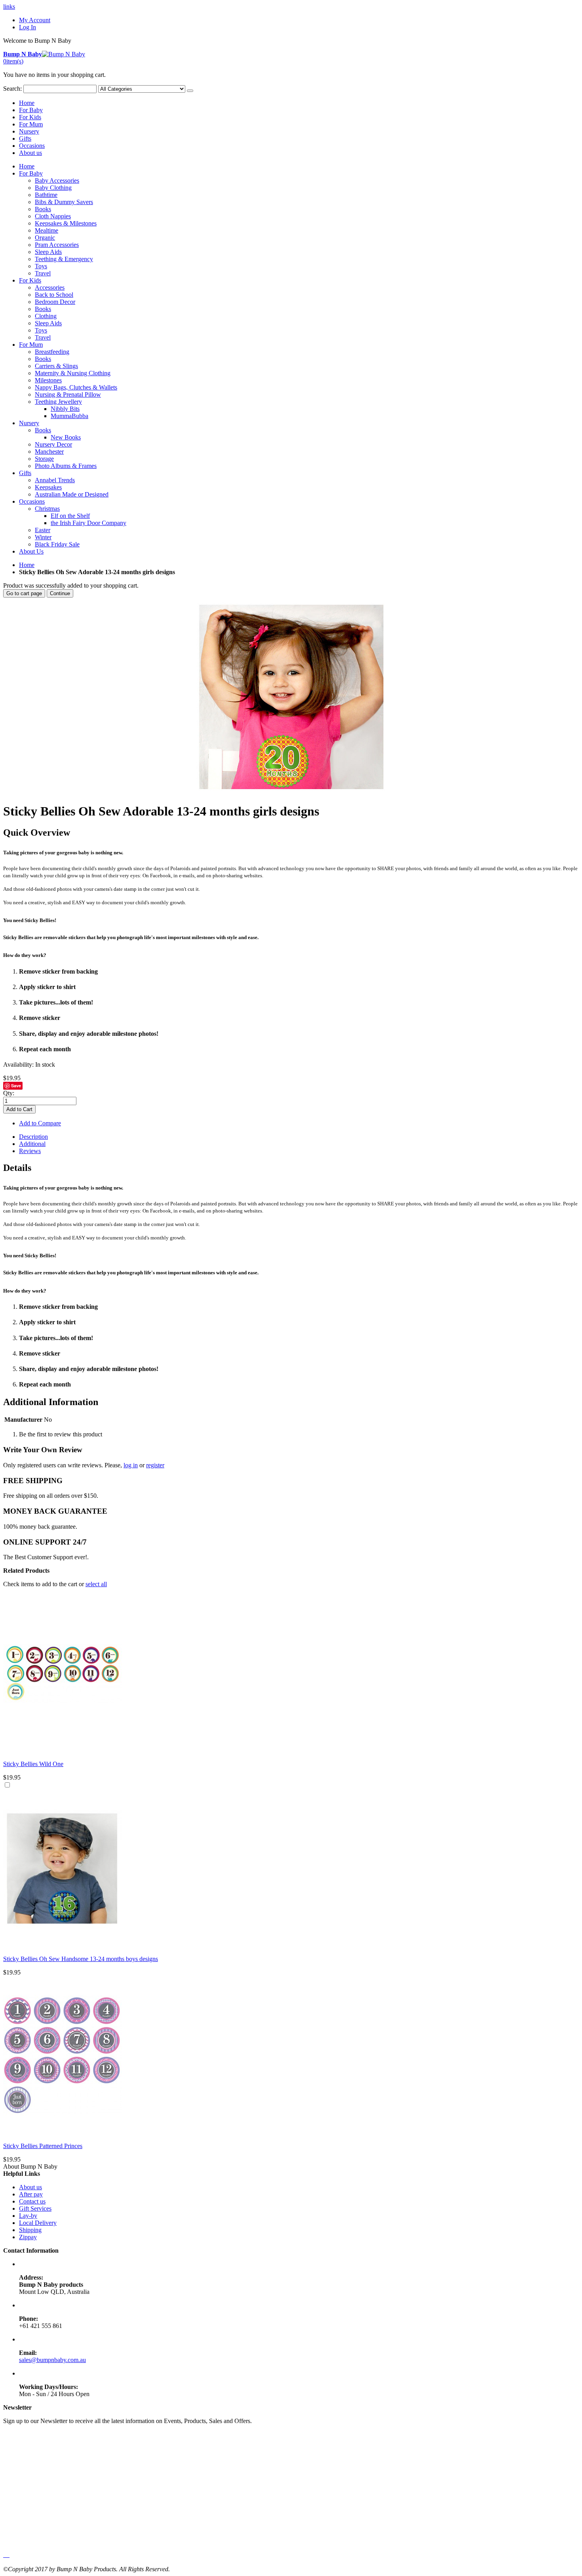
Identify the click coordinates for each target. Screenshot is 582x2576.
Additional (32, 1144)
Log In (28, 27)
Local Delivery (38, 2223)
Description (33, 1137)
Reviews (30, 1151)
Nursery (29, 131)
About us (30, 153)
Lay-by (28, 2216)
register (155, 1465)
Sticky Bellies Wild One (33, 1764)
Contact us (32, 2201)
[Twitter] (6, 2555)
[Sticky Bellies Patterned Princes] (63, 2132)
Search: (12, 89)
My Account (35, 20)
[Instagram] (9, 2555)
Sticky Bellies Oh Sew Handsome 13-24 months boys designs (81, 1959)
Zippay (28, 2237)
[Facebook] (4, 2555)
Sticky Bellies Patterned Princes (43, 2146)
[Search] (190, 91)
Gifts (25, 138)
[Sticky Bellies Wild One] (63, 1750)
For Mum (31, 124)
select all (96, 1584)
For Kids (30, 117)
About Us (31, 551)
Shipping (30, 2230)
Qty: (9, 1093)
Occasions (32, 146)
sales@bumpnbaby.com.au (52, 2360)
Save (16, 1086)
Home (27, 565)
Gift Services (35, 2208)
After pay (31, 2194)
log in (131, 1465)
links (9, 7)
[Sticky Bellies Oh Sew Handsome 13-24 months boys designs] (63, 1945)
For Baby (31, 110)
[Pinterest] (7, 2555)
